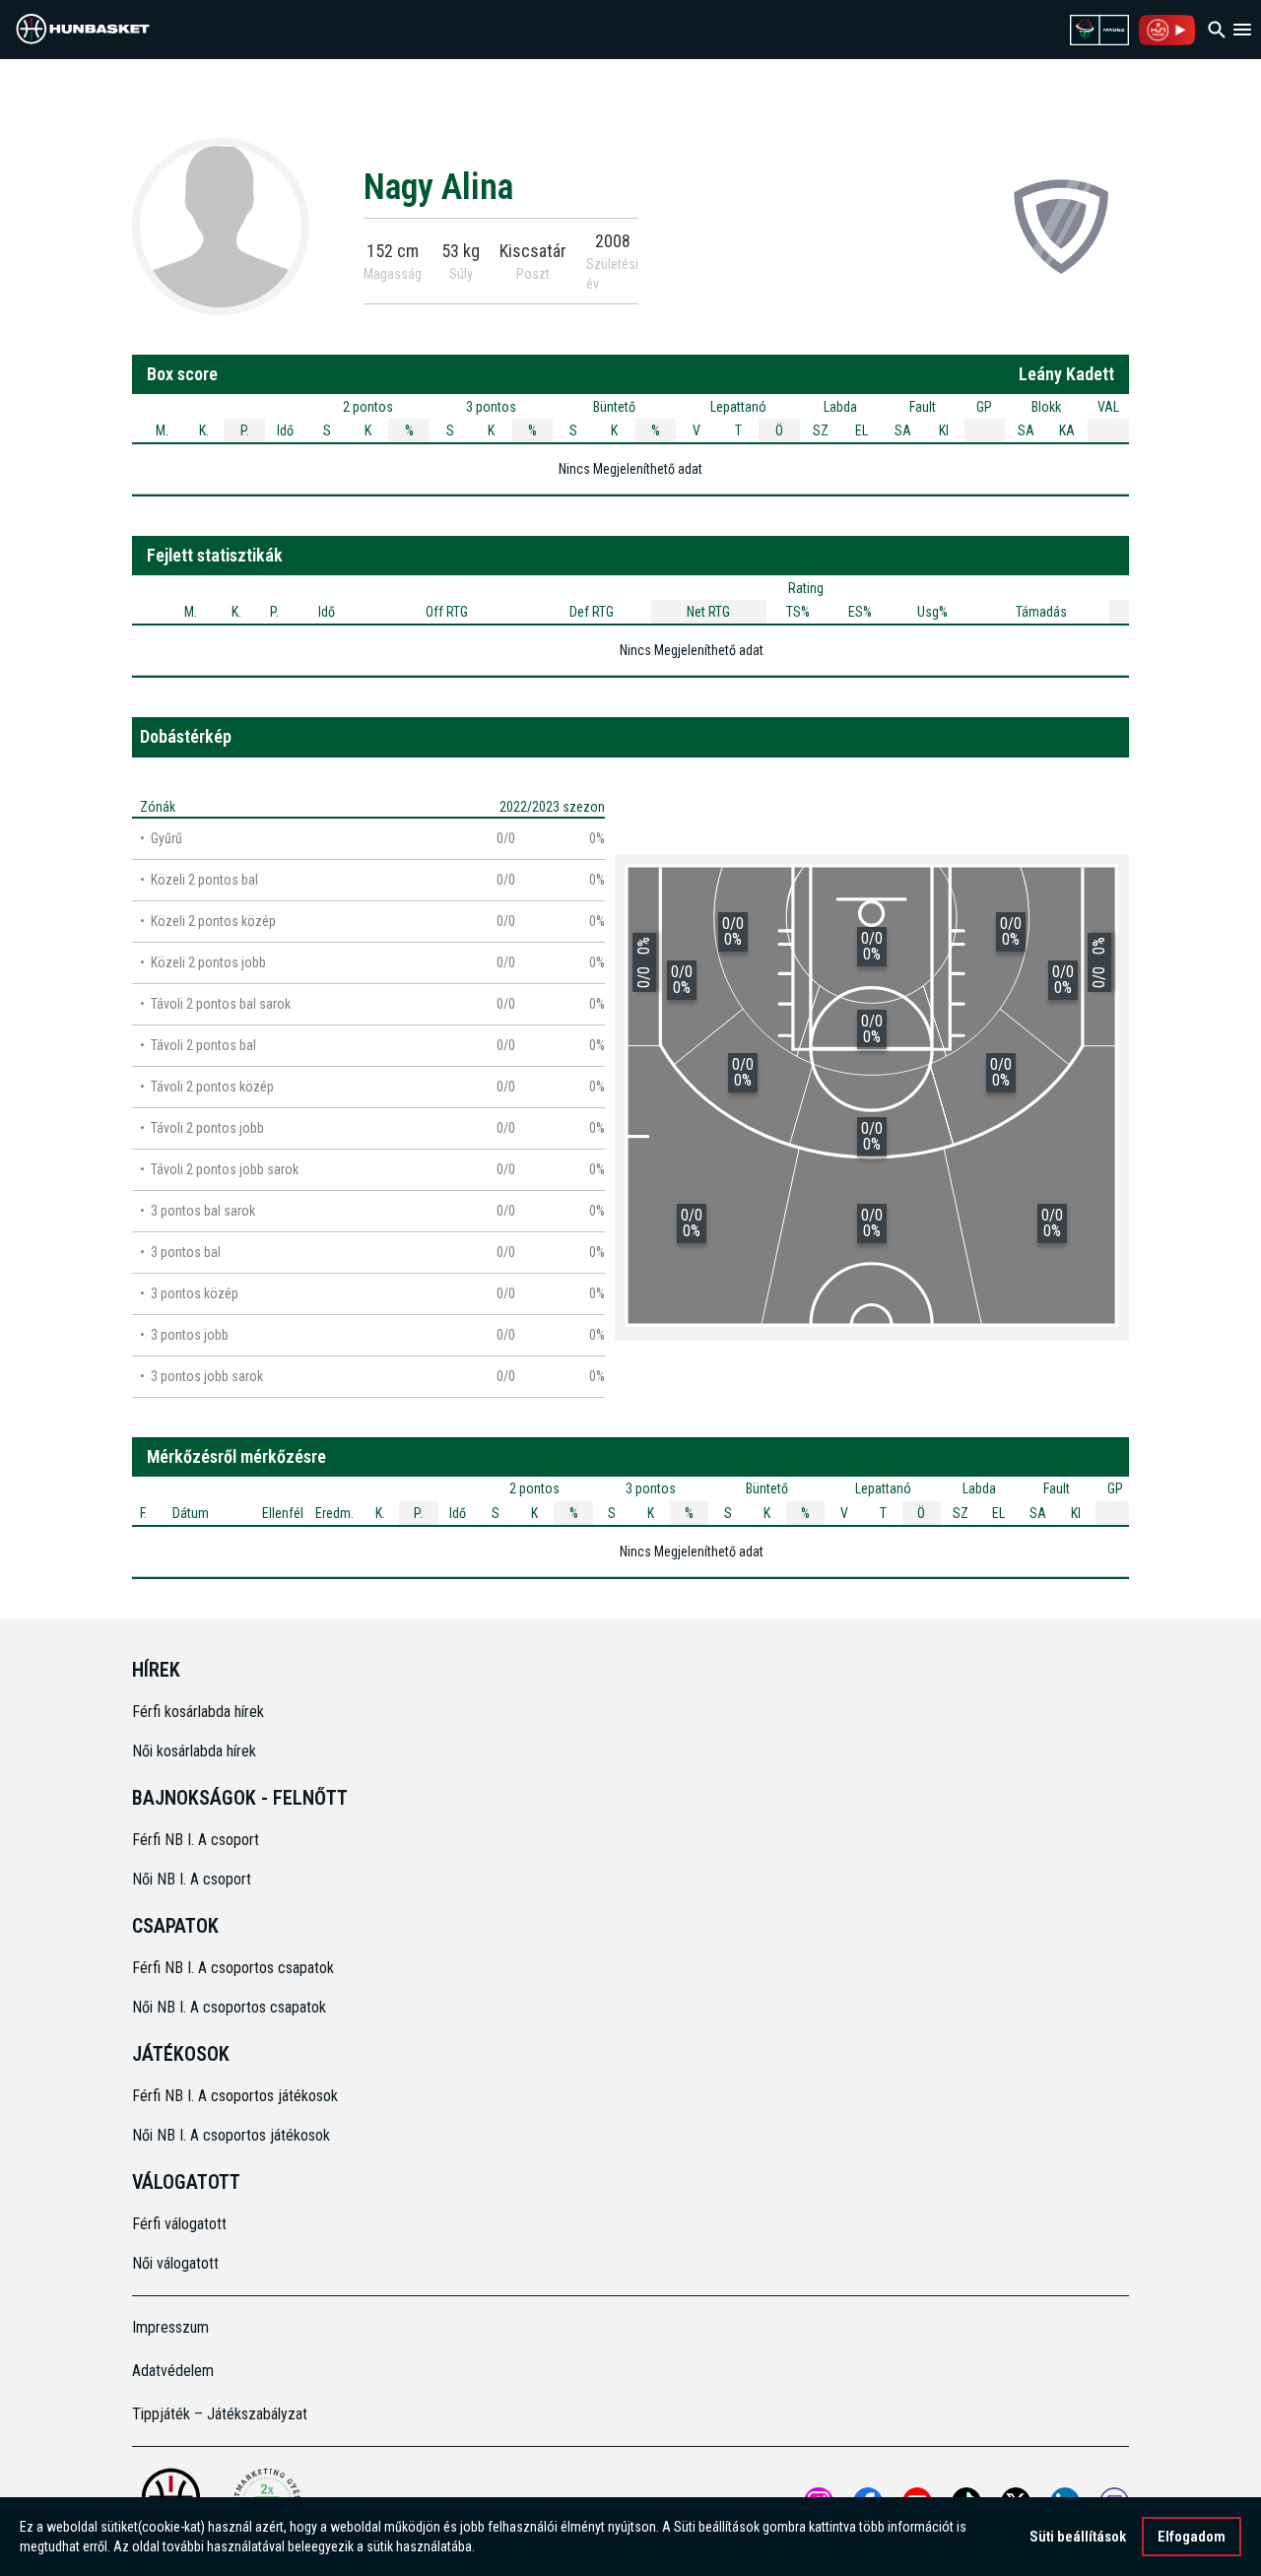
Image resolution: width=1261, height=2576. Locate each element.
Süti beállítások (1078, 2537)
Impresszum (170, 2327)
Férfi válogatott (179, 2224)
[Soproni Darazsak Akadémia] (1061, 226)
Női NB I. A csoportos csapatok (231, 2007)
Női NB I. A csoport (192, 1879)
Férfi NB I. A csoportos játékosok (235, 2096)
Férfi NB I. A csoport (196, 1840)
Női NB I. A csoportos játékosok (231, 2135)
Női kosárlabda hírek (194, 1751)
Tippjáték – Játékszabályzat (220, 2414)
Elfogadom (1192, 2537)
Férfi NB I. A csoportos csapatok (235, 1968)
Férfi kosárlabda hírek (198, 1712)
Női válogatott (175, 2263)
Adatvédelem (173, 2371)
